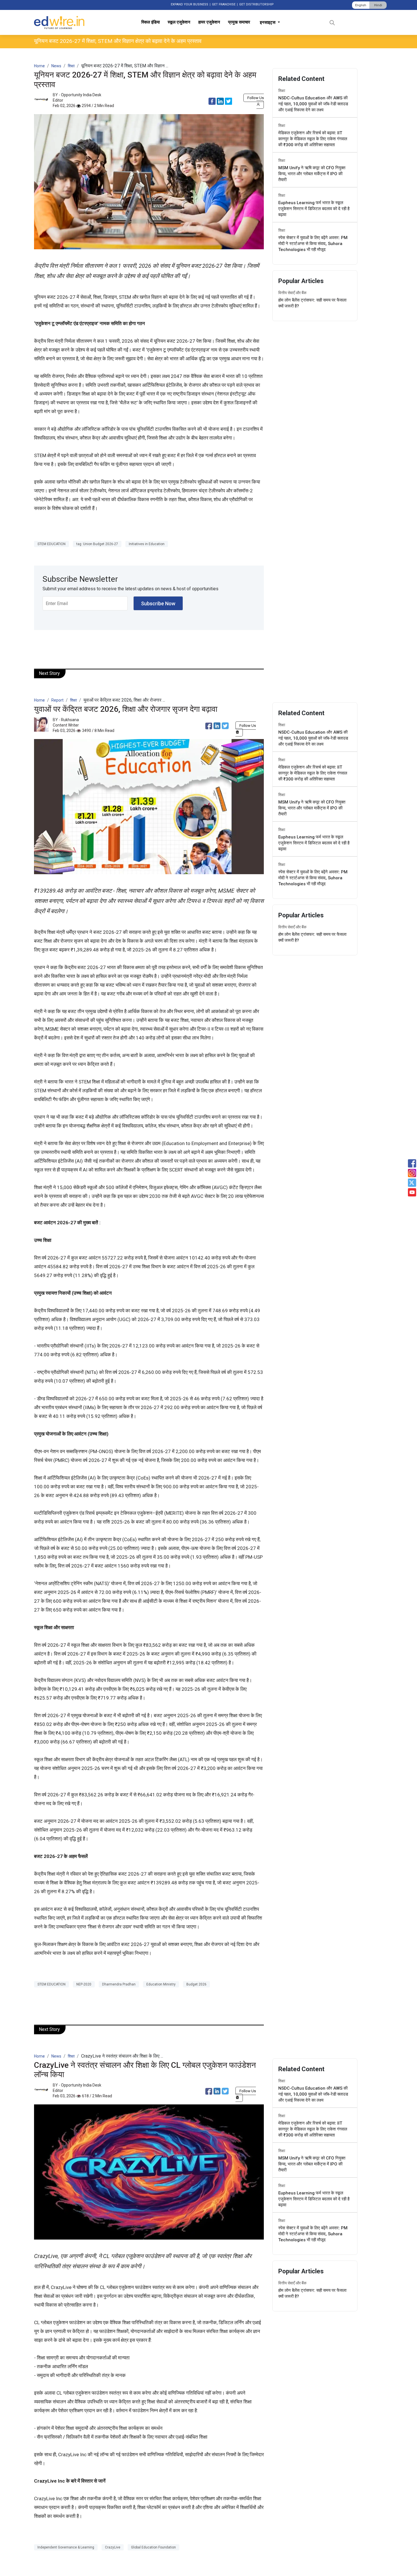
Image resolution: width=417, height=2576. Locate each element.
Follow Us (256, 98)
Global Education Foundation (153, 2547)
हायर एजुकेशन (209, 22)
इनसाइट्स (268, 22)
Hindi (378, 5)
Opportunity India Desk (81, 95)
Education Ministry (161, 1984)
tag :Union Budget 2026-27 (97, 544)
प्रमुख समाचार (239, 22)
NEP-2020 (84, 1984)
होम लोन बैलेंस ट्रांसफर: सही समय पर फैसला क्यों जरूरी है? (312, 303)
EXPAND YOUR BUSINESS (189, 4)
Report (57, 700)
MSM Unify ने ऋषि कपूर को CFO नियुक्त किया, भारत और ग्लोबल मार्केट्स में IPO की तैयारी (312, 174)
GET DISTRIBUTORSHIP (256, 4)
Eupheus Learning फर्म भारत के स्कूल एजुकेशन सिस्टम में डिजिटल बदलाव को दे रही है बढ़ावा (314, 209)
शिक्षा (71, 66)
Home (39, 66)
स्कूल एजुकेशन (179, 22)
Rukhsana (70, 720)
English (361, 5)
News (56, 66)
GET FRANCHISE (224, 4)
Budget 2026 (196, 1984)
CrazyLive (113, 2547)
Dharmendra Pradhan (119, 1984)
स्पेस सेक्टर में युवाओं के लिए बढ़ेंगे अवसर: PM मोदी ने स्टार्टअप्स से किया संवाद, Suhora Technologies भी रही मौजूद (313, 244)
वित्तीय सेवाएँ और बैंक (292, 293)
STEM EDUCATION (51, 544)
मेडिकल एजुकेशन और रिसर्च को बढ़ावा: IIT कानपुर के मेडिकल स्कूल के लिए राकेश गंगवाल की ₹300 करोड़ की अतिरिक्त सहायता (313, 139)
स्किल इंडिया (150, 22)
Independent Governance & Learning (66, 2547)
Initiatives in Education (147, 544)
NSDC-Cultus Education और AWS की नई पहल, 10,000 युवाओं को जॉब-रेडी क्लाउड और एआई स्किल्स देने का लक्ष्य (313, 104)
